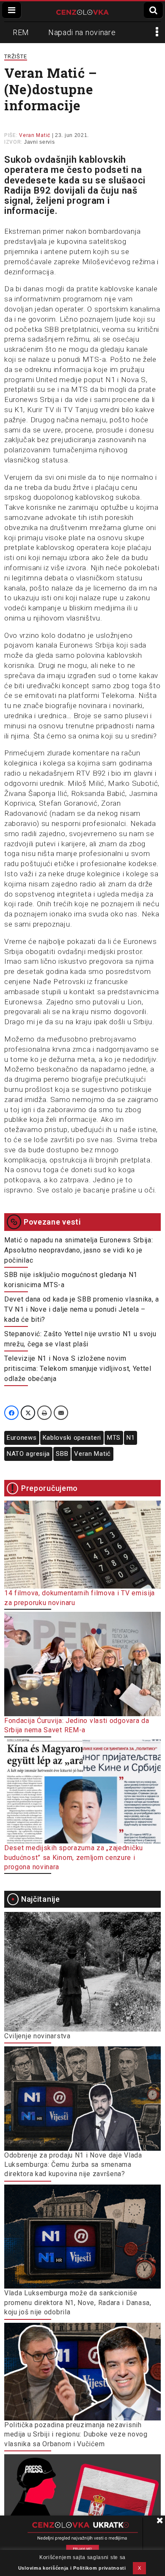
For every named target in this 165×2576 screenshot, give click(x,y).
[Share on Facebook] (11, 1413)
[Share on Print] (44, 1413)
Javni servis (39, 142)
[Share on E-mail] (61, 1413)
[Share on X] (28, 1413)
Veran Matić (92, 1454)
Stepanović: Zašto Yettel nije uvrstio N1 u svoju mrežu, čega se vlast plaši (80, 1339)
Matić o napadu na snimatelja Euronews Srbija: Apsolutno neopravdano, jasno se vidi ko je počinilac (79, 1250)
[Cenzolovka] (82, 11)
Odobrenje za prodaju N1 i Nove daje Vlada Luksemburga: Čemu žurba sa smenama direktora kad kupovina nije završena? (73, 2165)
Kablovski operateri (72, 1438)
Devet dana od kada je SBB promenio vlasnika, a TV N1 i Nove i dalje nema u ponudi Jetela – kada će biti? (82, 1309)
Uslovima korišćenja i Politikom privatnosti (72, 2568)
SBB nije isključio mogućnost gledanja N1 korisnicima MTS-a (71, 1280)
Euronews (22, 1438)
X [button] (140, 2568)
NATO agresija (28, 1454)
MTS (114, 1438)
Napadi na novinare (82, 32)
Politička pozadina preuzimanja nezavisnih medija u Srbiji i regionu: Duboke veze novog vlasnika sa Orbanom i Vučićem (76, 2434)
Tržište (16, 56)
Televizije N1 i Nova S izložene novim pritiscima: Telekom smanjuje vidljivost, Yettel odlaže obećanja (78, 1369)
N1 (131, 1438)
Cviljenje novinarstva (37, 2036)
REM (21, 32)
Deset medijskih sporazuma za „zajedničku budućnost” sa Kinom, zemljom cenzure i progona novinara (74, 1857)
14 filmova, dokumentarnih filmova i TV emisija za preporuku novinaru (80, 1598)
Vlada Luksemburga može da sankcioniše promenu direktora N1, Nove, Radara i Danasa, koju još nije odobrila (78, 2303)
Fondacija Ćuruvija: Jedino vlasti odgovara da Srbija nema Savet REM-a (77, 1725)
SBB (62, 1454)
